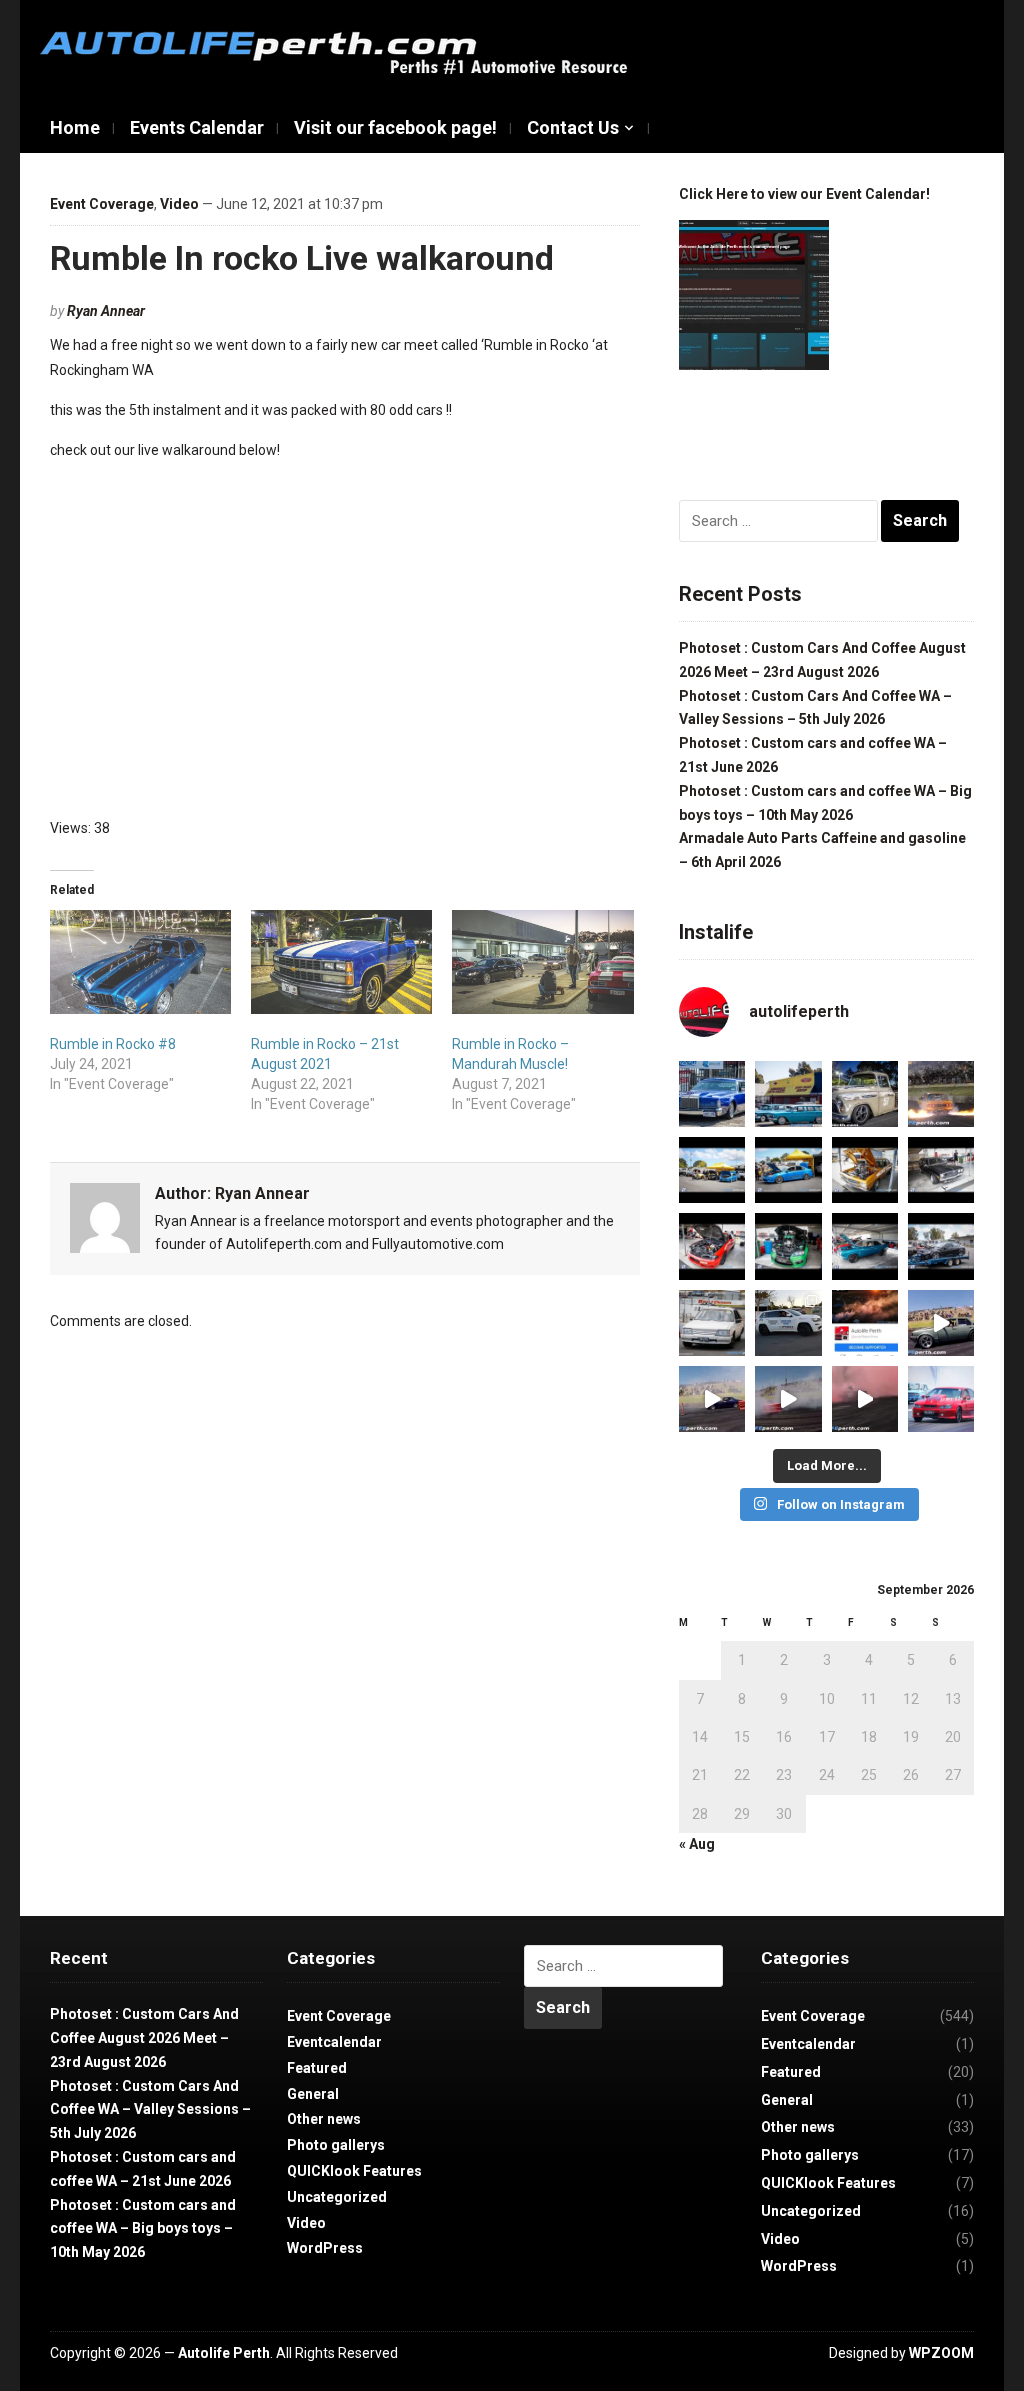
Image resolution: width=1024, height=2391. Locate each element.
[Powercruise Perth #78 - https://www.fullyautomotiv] (712, 1170)
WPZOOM (941, 2353)
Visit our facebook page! (395, 127)
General (313, 2094)
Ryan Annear (106, 311)
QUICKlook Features (354, 2171)
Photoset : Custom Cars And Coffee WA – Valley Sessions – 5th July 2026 (150, 2110)
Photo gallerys (336, 2145)
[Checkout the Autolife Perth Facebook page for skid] (865, 1323)
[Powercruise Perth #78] (865, 1246)
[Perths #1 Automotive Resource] (340, 51)
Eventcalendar (334, 2042)
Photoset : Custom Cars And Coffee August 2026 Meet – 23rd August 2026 (144, 2038)
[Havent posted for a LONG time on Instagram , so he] (712, 1094)
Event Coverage (102, 204)
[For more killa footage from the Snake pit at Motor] (712, 1399)
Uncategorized (337, 2197)
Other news (324, 2119)
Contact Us (573, 127)
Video (179, 204)
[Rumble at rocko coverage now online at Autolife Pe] (865, 1094)
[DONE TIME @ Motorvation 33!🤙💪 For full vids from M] (865, 1399)
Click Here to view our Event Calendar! (804, 194)
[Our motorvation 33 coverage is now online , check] (941, 1399)
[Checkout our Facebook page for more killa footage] (788, 1399)
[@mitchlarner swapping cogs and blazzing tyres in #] (941, 1323)
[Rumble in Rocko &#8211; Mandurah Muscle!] (542, 962)
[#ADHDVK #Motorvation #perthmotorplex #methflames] (941, 1094)
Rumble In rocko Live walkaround (302, 258)
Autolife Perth (224, 2353)
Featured (317, 2068)
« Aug (697, 1844)
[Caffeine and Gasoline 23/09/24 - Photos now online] (788, 1094)
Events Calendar (197, 127)
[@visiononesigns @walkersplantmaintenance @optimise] (788, 1323)
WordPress (325, 2248)
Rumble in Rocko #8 (113, 1044)
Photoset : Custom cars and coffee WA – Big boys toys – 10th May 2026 (143, 2229)
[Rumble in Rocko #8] (140, 962)
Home (75, 127)
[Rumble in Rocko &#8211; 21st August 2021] (341, 962)
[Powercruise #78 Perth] (865, 1170)
